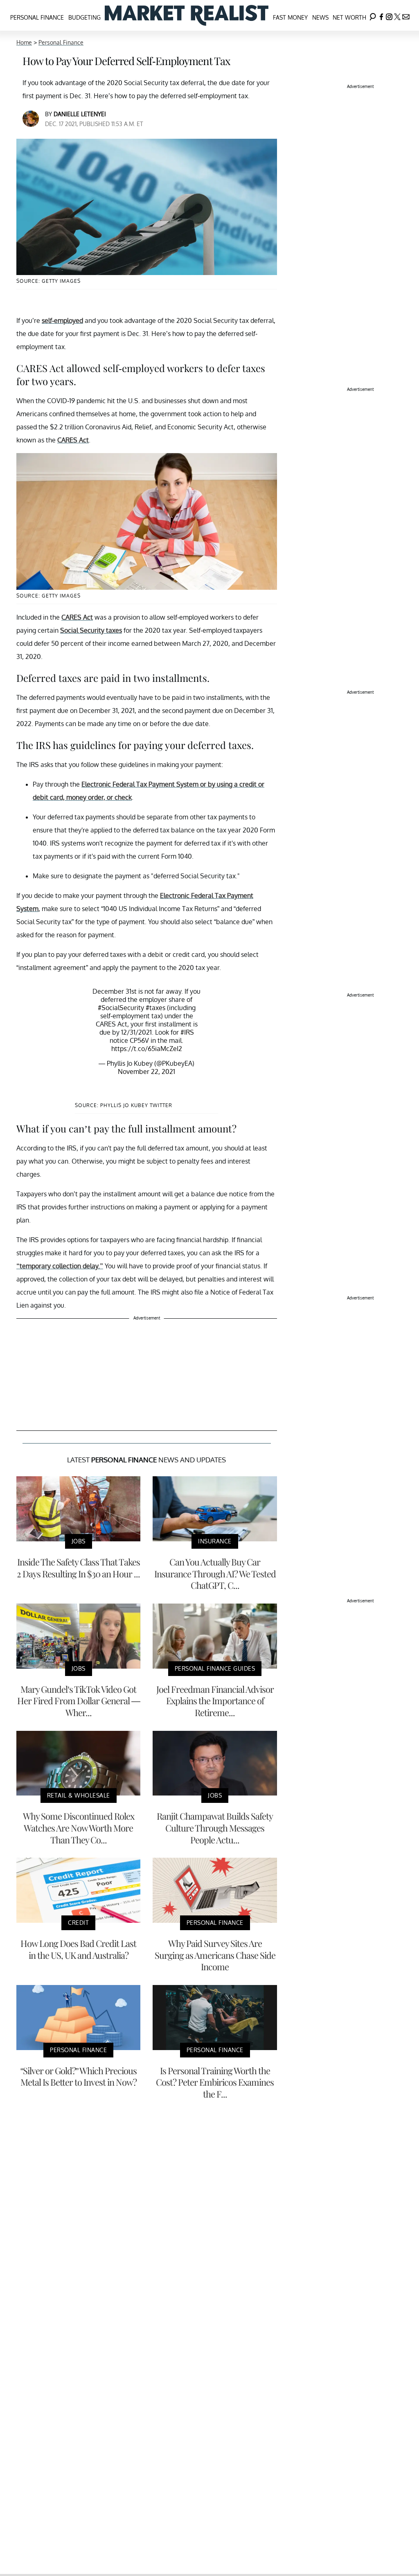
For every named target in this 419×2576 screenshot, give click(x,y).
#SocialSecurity (121, 1008)
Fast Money (290, 17)
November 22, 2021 (146, 1071)
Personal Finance (37, 17)
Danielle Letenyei (80, 114)
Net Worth (349, 17)
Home (24, 42)
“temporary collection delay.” (60, 1266)
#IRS (187, 1032)
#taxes (155, 1008)
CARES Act (73, 440)
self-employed (62, 320)
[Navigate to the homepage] (187, 15)
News (320, 17)
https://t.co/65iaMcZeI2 (147, 1049)
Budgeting (84, 17)
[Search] (373, 15)
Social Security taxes (91, 630)
